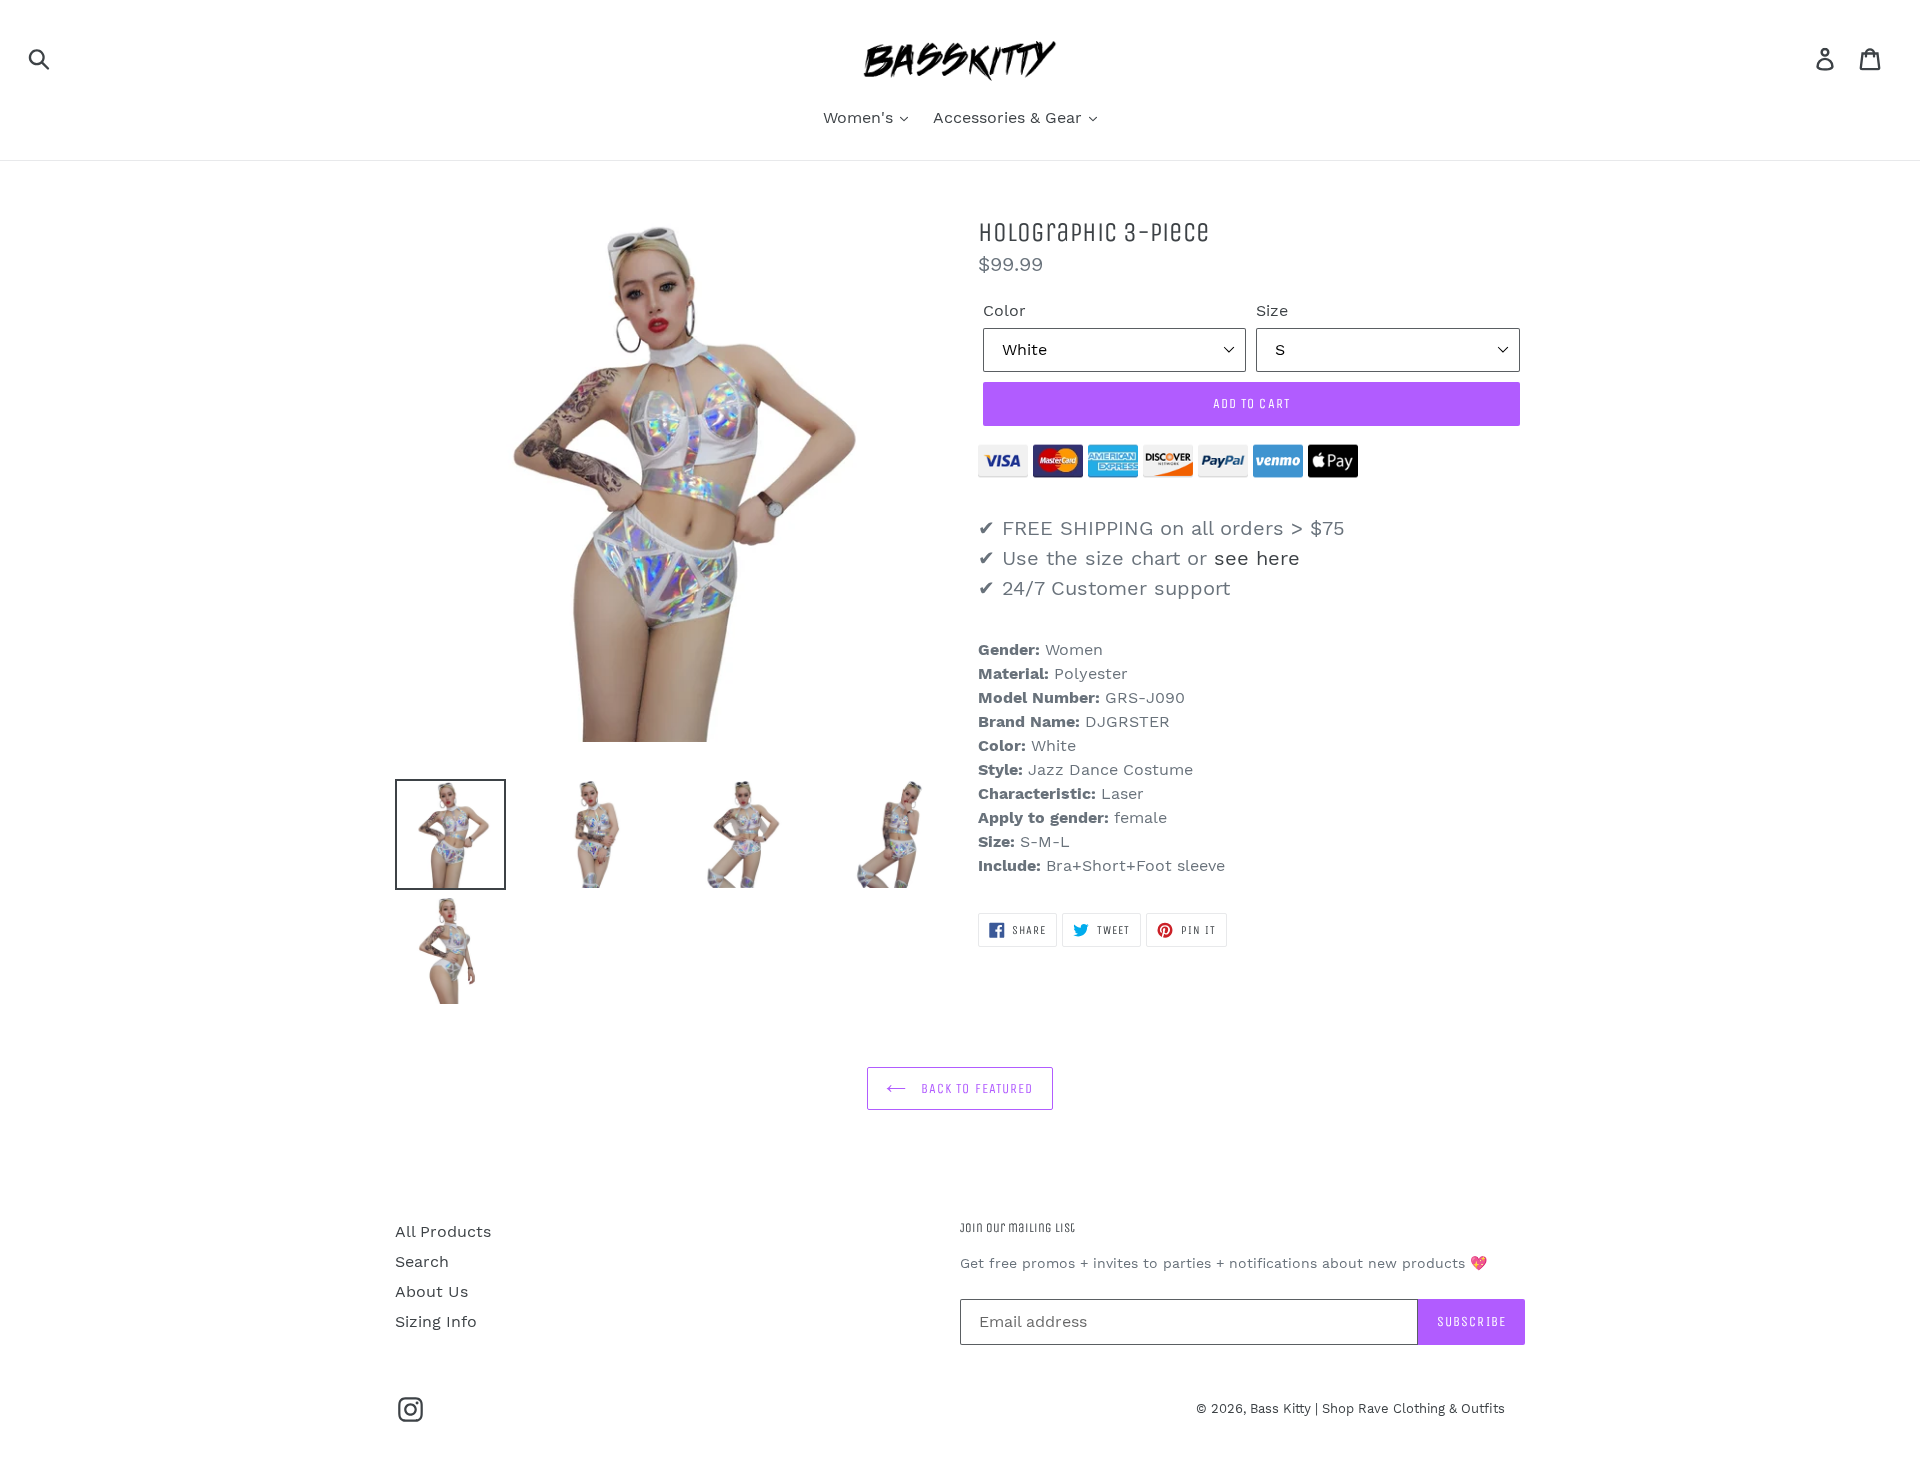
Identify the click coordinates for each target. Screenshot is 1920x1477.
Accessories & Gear (1010, 117)
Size (1272, 310)
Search (422, 1261)
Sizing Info (436, 1321)
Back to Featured (974, 1088)
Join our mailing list (1017, 1227)
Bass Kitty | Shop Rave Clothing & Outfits (1377, 1408)
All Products (443, 1231)
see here (1257, 558)
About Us (431, 1291)
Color (1004, 310)
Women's (860, 117)
